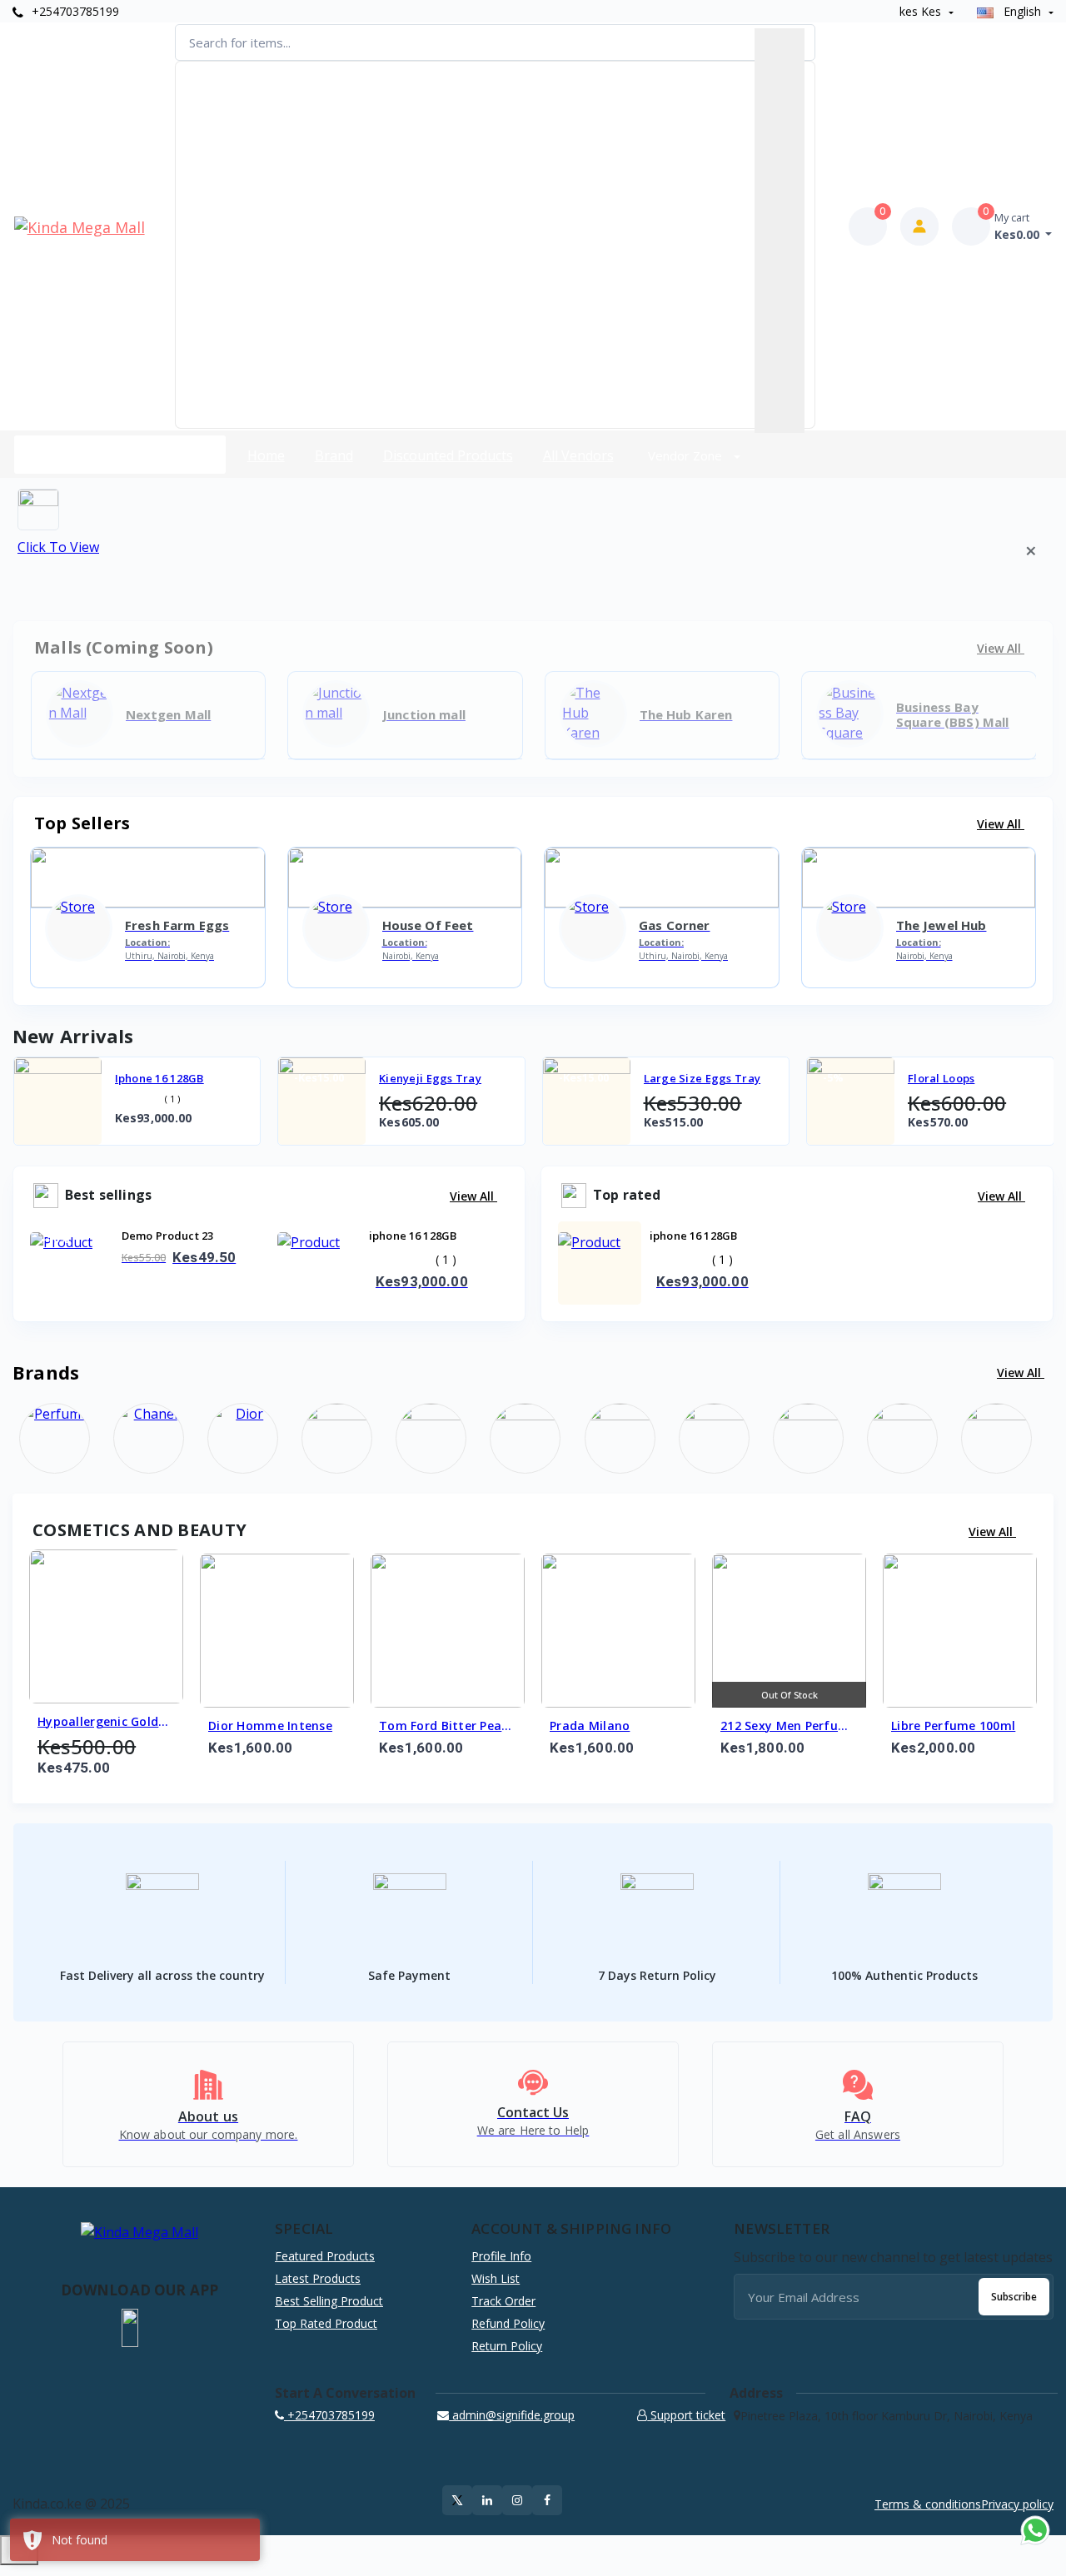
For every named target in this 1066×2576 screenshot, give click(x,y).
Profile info (501, 2256)
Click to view (58, 547)
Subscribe (1014, 2297)
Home (266, 455)
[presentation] (67, 1105)
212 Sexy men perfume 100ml (789, 1727)
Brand (334, 455)
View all (1001, 824)
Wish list (496, 2278)
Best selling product (329, 2301)
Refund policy (508, 2323)
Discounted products (448, 455)
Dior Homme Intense (270, 1726)
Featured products (325, 2256)
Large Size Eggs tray (702, 1078)
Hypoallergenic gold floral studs (98, 1723)
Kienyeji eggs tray (430, 1078)
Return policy (507, 2346)
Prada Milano (590, 1726)
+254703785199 (74, 11)
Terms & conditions (928, 2504)
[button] (130, 2328)
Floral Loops (941, 1078)
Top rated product (326, 2323)
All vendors (578, 455)
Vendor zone (687, 455)
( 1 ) (172, 1099)
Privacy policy (1017, 2504)
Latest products (318, 2278)
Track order (503, 2301)
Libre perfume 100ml (953, 1726)
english (1022, 11)
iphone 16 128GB (159, 1078)
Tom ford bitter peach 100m (447, 1727)
